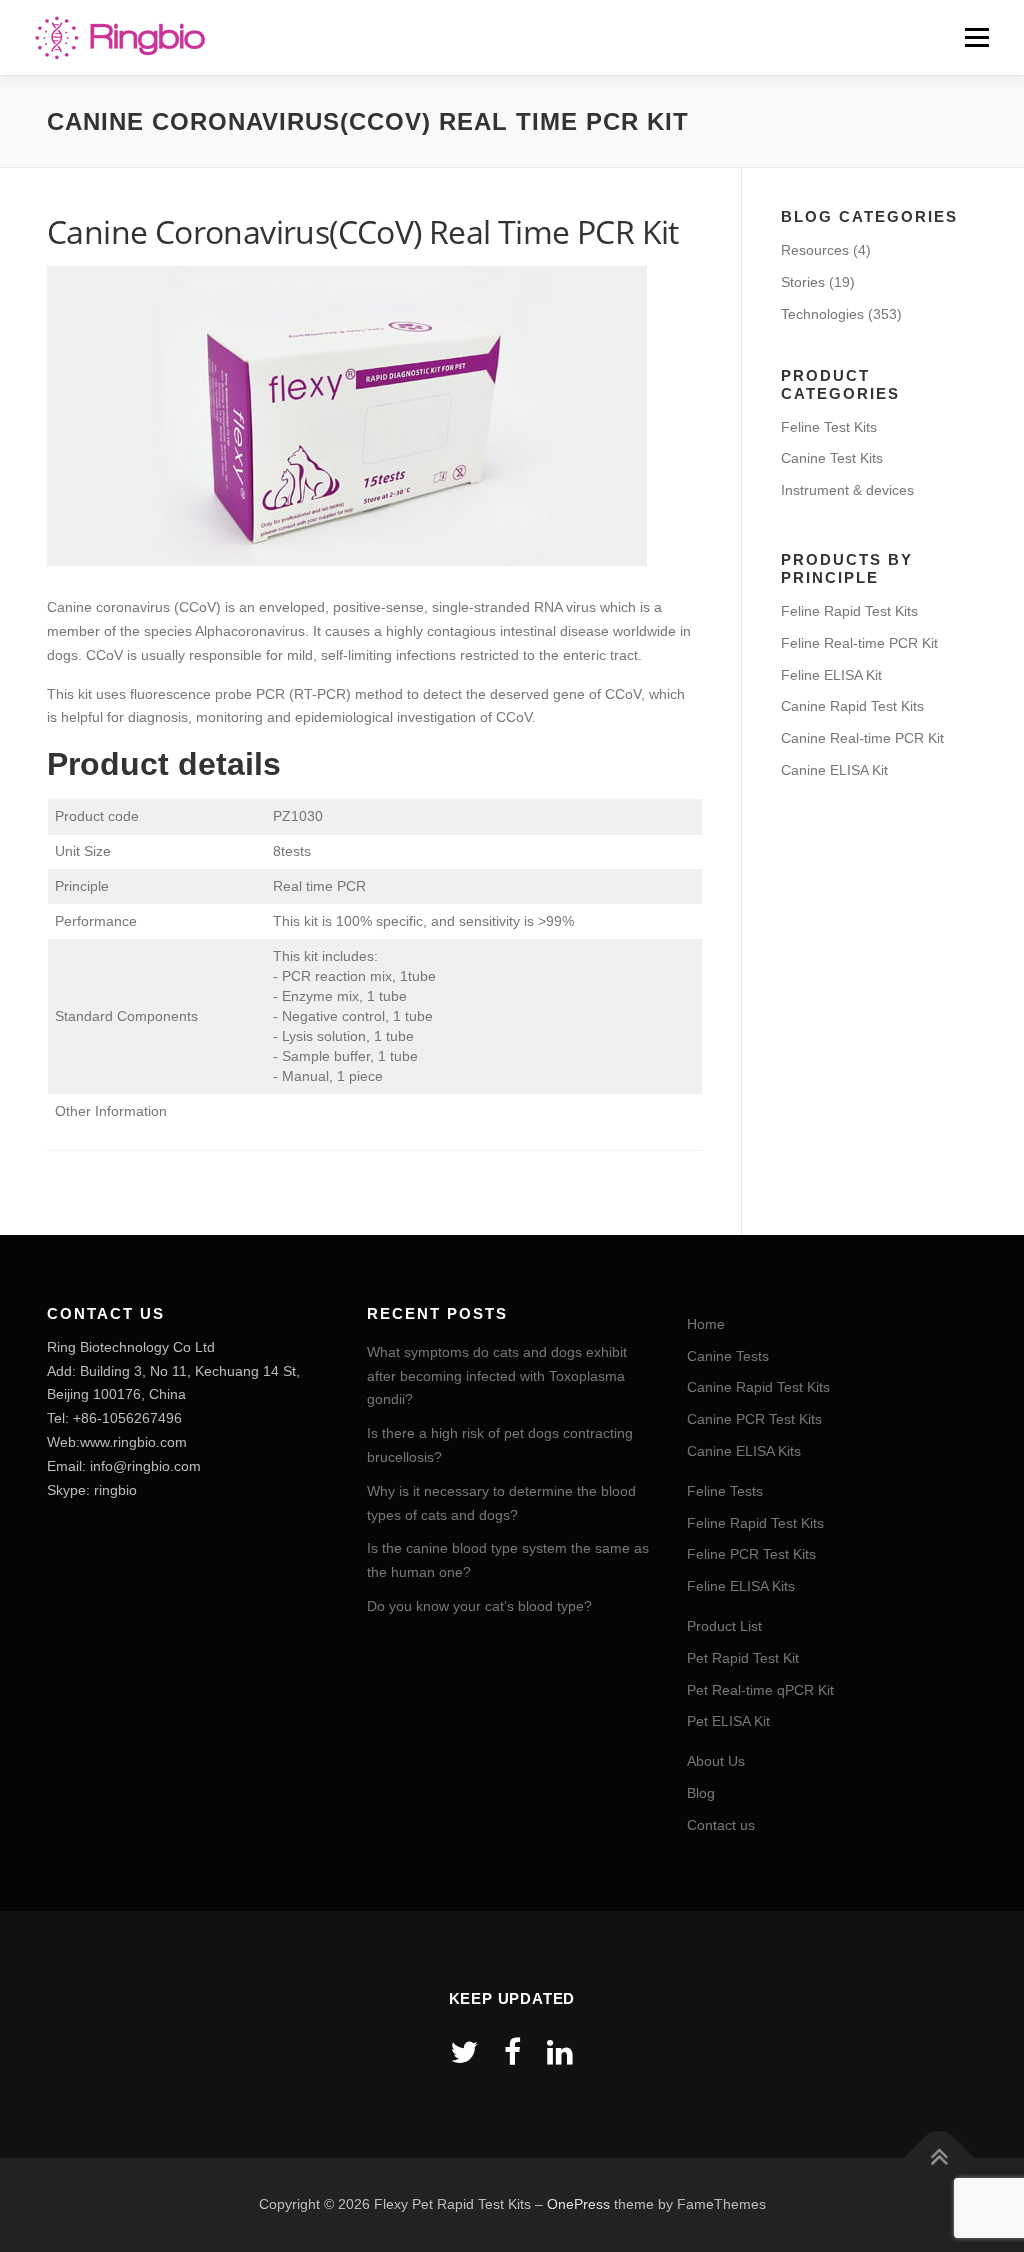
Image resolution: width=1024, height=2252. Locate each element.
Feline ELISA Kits (741, 1586)
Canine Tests (728, 1356)
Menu (976, 37)
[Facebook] (512, 2052)
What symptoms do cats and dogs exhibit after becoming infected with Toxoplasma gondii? (497, 1376)
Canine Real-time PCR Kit (862, 738)
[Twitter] (464, 2052)
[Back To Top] (939, 2158)
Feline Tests (725, 1491)
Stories (803, 282)
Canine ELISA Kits (744, 1451)
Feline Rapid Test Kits (849, 611)
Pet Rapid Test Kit (743, 1658)
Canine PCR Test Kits (754, 1419)
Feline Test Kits (829, 427)
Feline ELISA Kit (831, 675)
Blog (701, 1793)
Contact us (721, 1825)
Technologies (822, 314)
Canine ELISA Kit (834, 770)
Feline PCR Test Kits (751, 1554)
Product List (724, 1626)
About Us (716, 1761)
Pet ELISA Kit (728, 1721)
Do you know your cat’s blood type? (479, 1606)
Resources (815, 250)
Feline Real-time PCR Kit (859, 643)
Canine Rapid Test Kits (852, 706)
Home (706, 1324)
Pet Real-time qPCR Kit (760, 1690)
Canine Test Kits (832, 458)
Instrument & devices (847, 490)
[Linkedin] (560, 2052)
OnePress (578, 2204)
